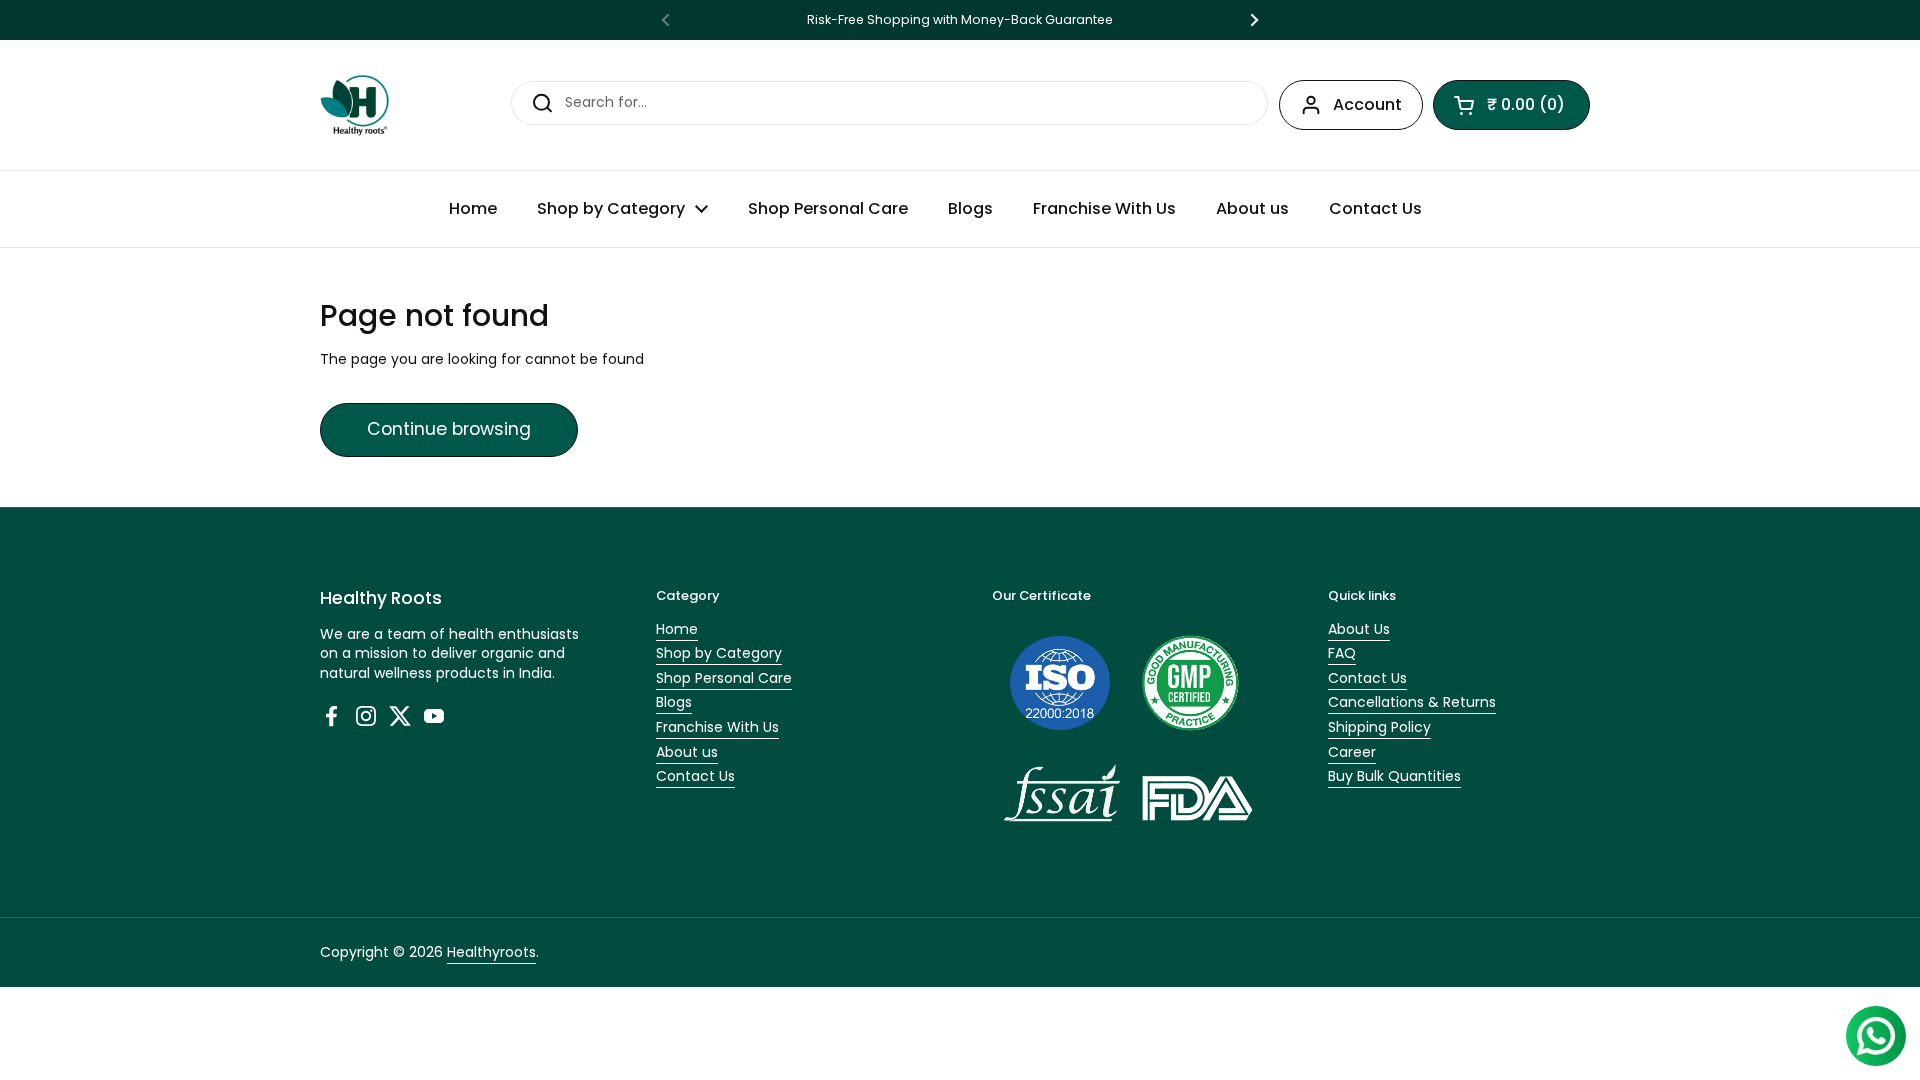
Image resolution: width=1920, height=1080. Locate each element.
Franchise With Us (717, 727)
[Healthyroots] (355, 105)
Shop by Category (719, 653)
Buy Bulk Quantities (1394, 776)
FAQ (1342, 653)
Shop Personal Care (724, 678)
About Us (1359, 629)
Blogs (674, 702)
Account (1367, 104)
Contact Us (695, 776)
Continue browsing (449, 429)
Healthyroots (491, 952)
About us (687, 752)
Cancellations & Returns (1412, 702)
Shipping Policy (1379, 727)
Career (1352, 752)
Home (677, 629)
